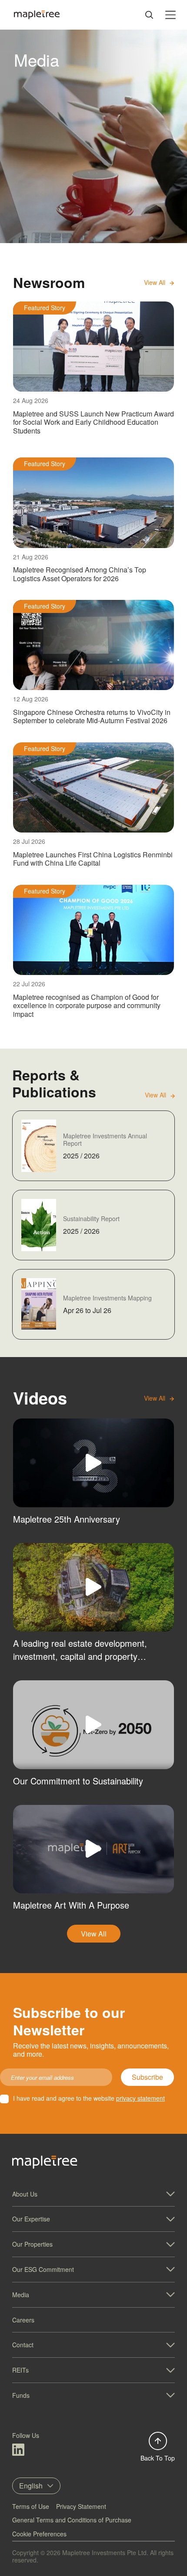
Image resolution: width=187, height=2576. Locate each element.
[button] (93, 2194)
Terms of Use (31, 2506)
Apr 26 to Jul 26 (87, 1310)
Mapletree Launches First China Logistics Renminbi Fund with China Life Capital (93, 859)
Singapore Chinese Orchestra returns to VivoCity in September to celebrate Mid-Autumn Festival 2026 (92, 716)
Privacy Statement (81, 2506)
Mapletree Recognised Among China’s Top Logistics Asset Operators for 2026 (80, 574)
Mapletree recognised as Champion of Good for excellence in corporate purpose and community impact (87, 1005)
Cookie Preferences (39, 2534)
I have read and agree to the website (89, 2098)
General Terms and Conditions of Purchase (72, 2520)
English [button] (31, 2486)
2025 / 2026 (81, 1156)
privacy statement (140, 2098)
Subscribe (147, 2077)
